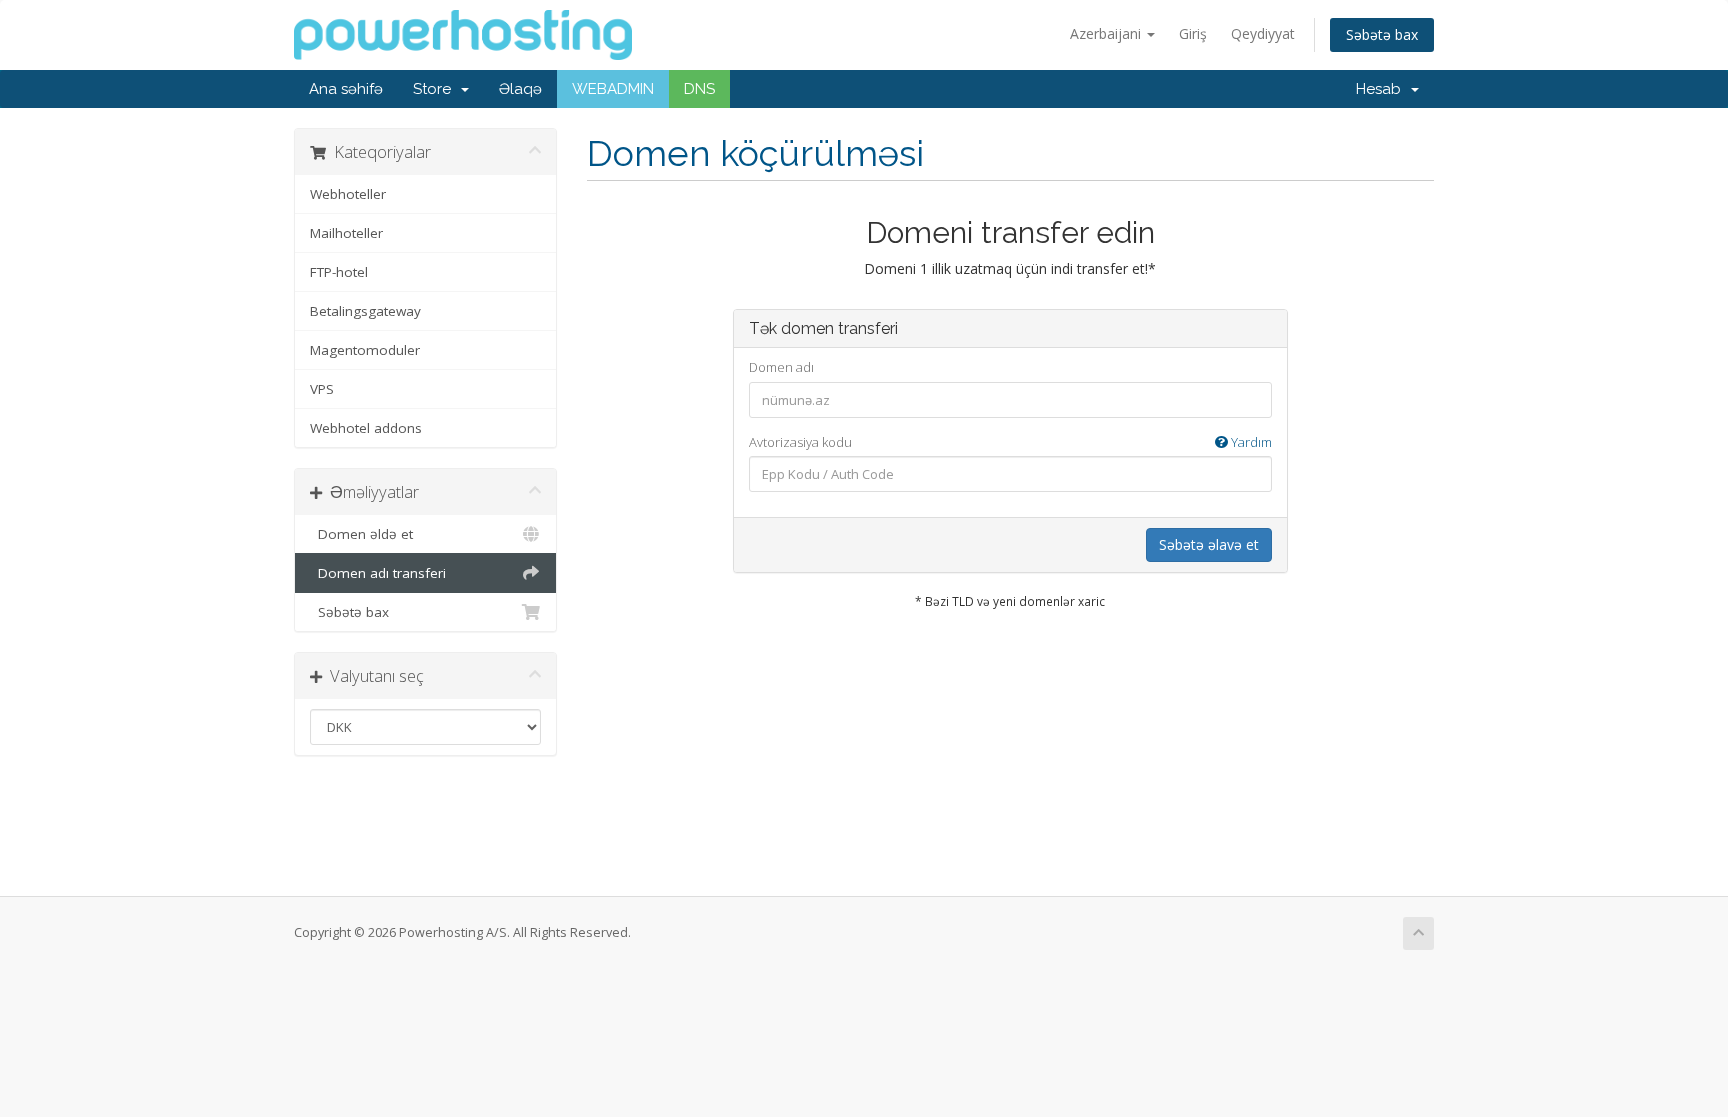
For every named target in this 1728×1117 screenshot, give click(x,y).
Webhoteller (348, 194)
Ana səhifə (346, 89)
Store (436, 89)
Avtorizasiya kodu (1010, 442)
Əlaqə (520, 89)
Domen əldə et (361, 534)
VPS (322, 389)
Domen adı (781, 367)
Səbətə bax (1382, 34)
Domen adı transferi (378, 573)
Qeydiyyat (1263, 33)
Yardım (1250, 442)
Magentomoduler (365, 350)
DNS (699, 89)
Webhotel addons (366, 428)
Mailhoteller (346, 233)
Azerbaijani (1107, 33)
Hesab (1382, 89)
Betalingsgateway (365, 311)
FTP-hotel (339, 272)
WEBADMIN (613, 89)
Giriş (1193, 33)
